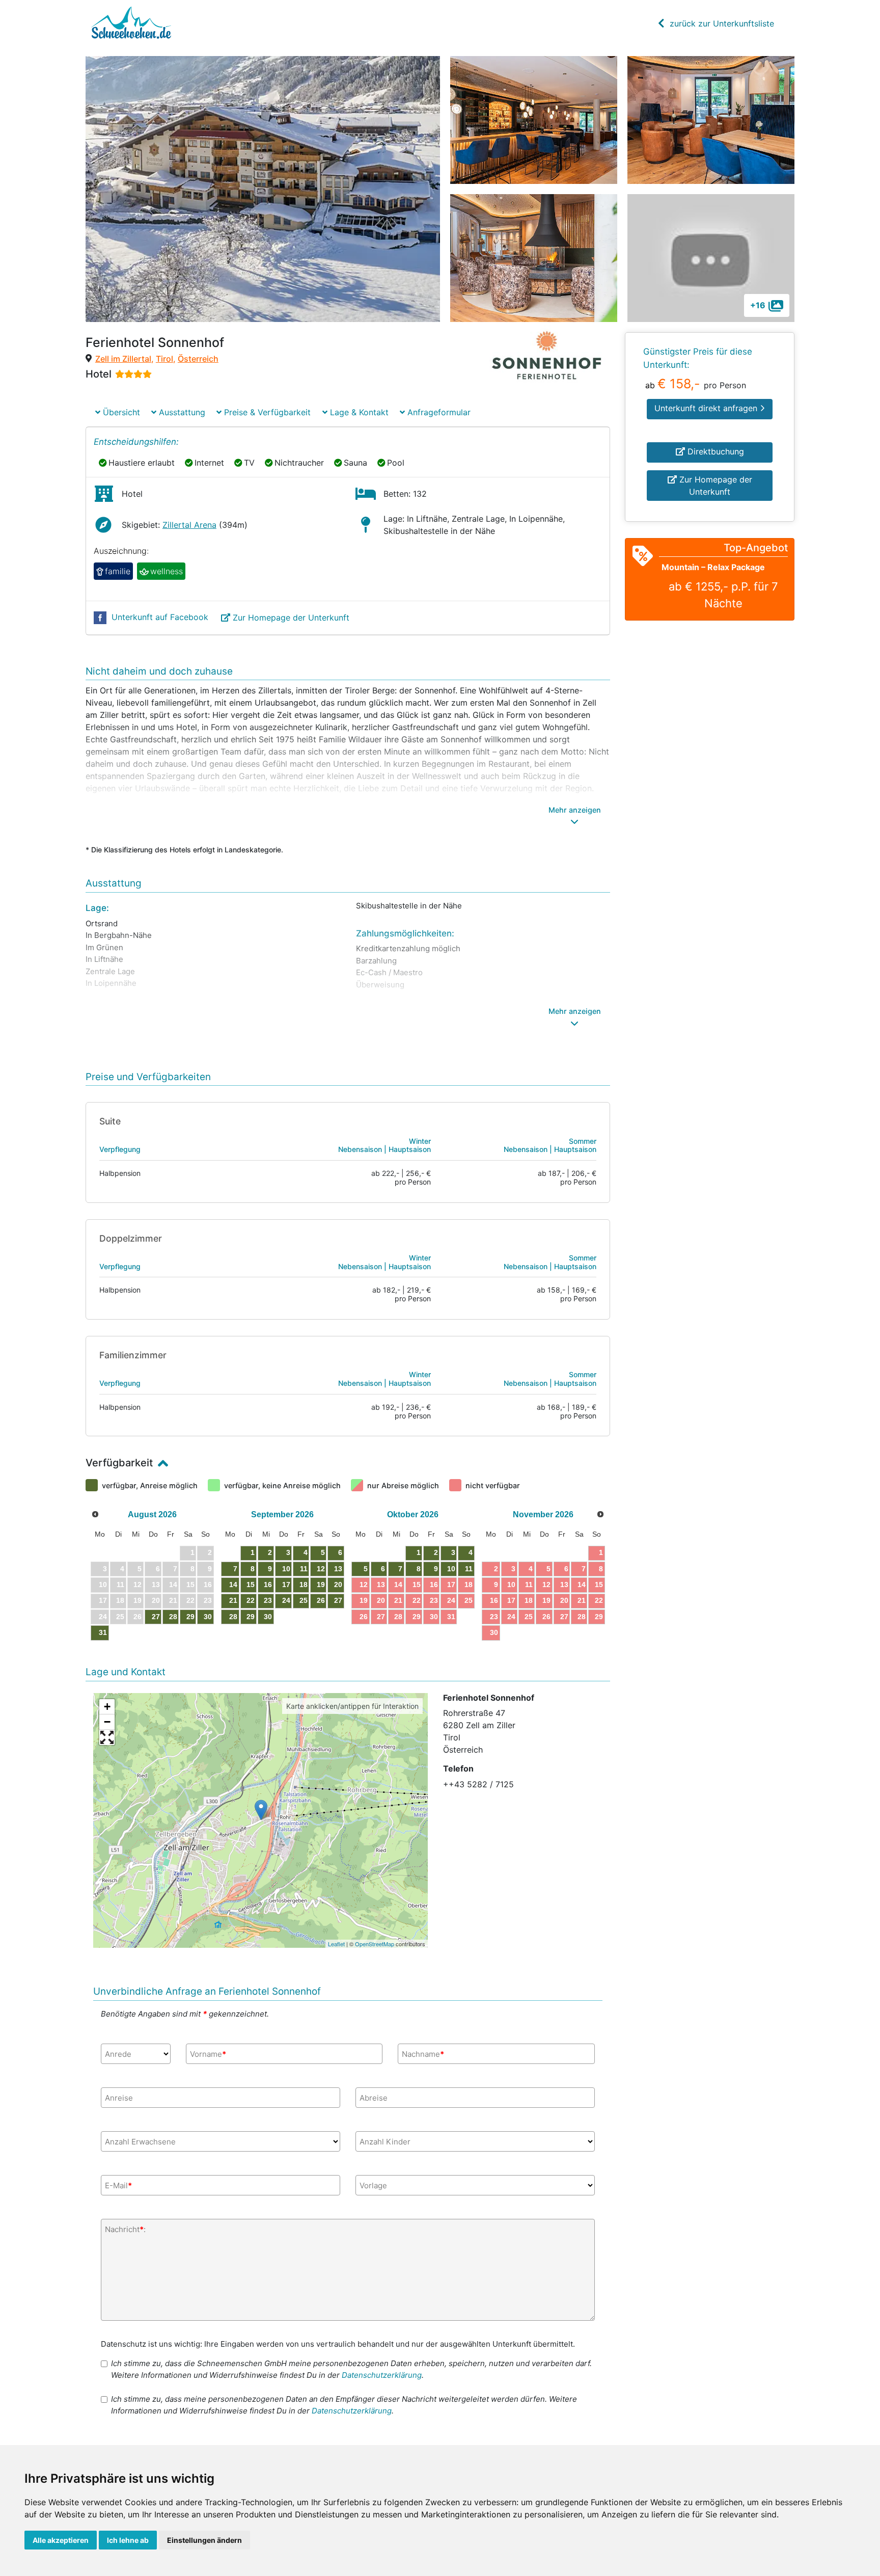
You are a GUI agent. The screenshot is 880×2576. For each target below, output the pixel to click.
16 (268, 1585)
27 (156, 1617)
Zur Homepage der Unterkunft (291, 618)
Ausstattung (181, 412)
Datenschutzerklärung (382, 2375)
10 (286, 1569)
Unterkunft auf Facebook (160, 617)
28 (173, 1617)
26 (321, 1600)
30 (208, 1617)
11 (304, 1569)
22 (251, 1600)
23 (268, 1600)
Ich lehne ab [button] (128, 2540)
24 (286, 1600)
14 (233, 1585)
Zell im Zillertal (123, 359)
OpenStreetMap (375, 1944)
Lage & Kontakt (358, 412)
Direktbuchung (714, 451)
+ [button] (107, 1707)
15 (251, 1585)
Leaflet (336, 1944)
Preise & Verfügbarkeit (266, 412)
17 (286, 1585)
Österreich (198, 359)
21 (233, 1600)
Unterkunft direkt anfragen (707, 408)
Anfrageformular (438, 412)
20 (338, 1585)
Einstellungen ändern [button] (204, 2540)
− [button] (107, 1722)
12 (321, 1569)
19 (321, 1585)
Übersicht (120, 412)
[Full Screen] (107, 1737)
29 (190, 1617)
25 (304, 1600)
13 (338, 1569)
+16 (758, 305)
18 (304, 1585)
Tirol (164, 359)
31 (103, 1632)
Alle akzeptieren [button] (61, 2540)
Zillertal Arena (189, 525)
